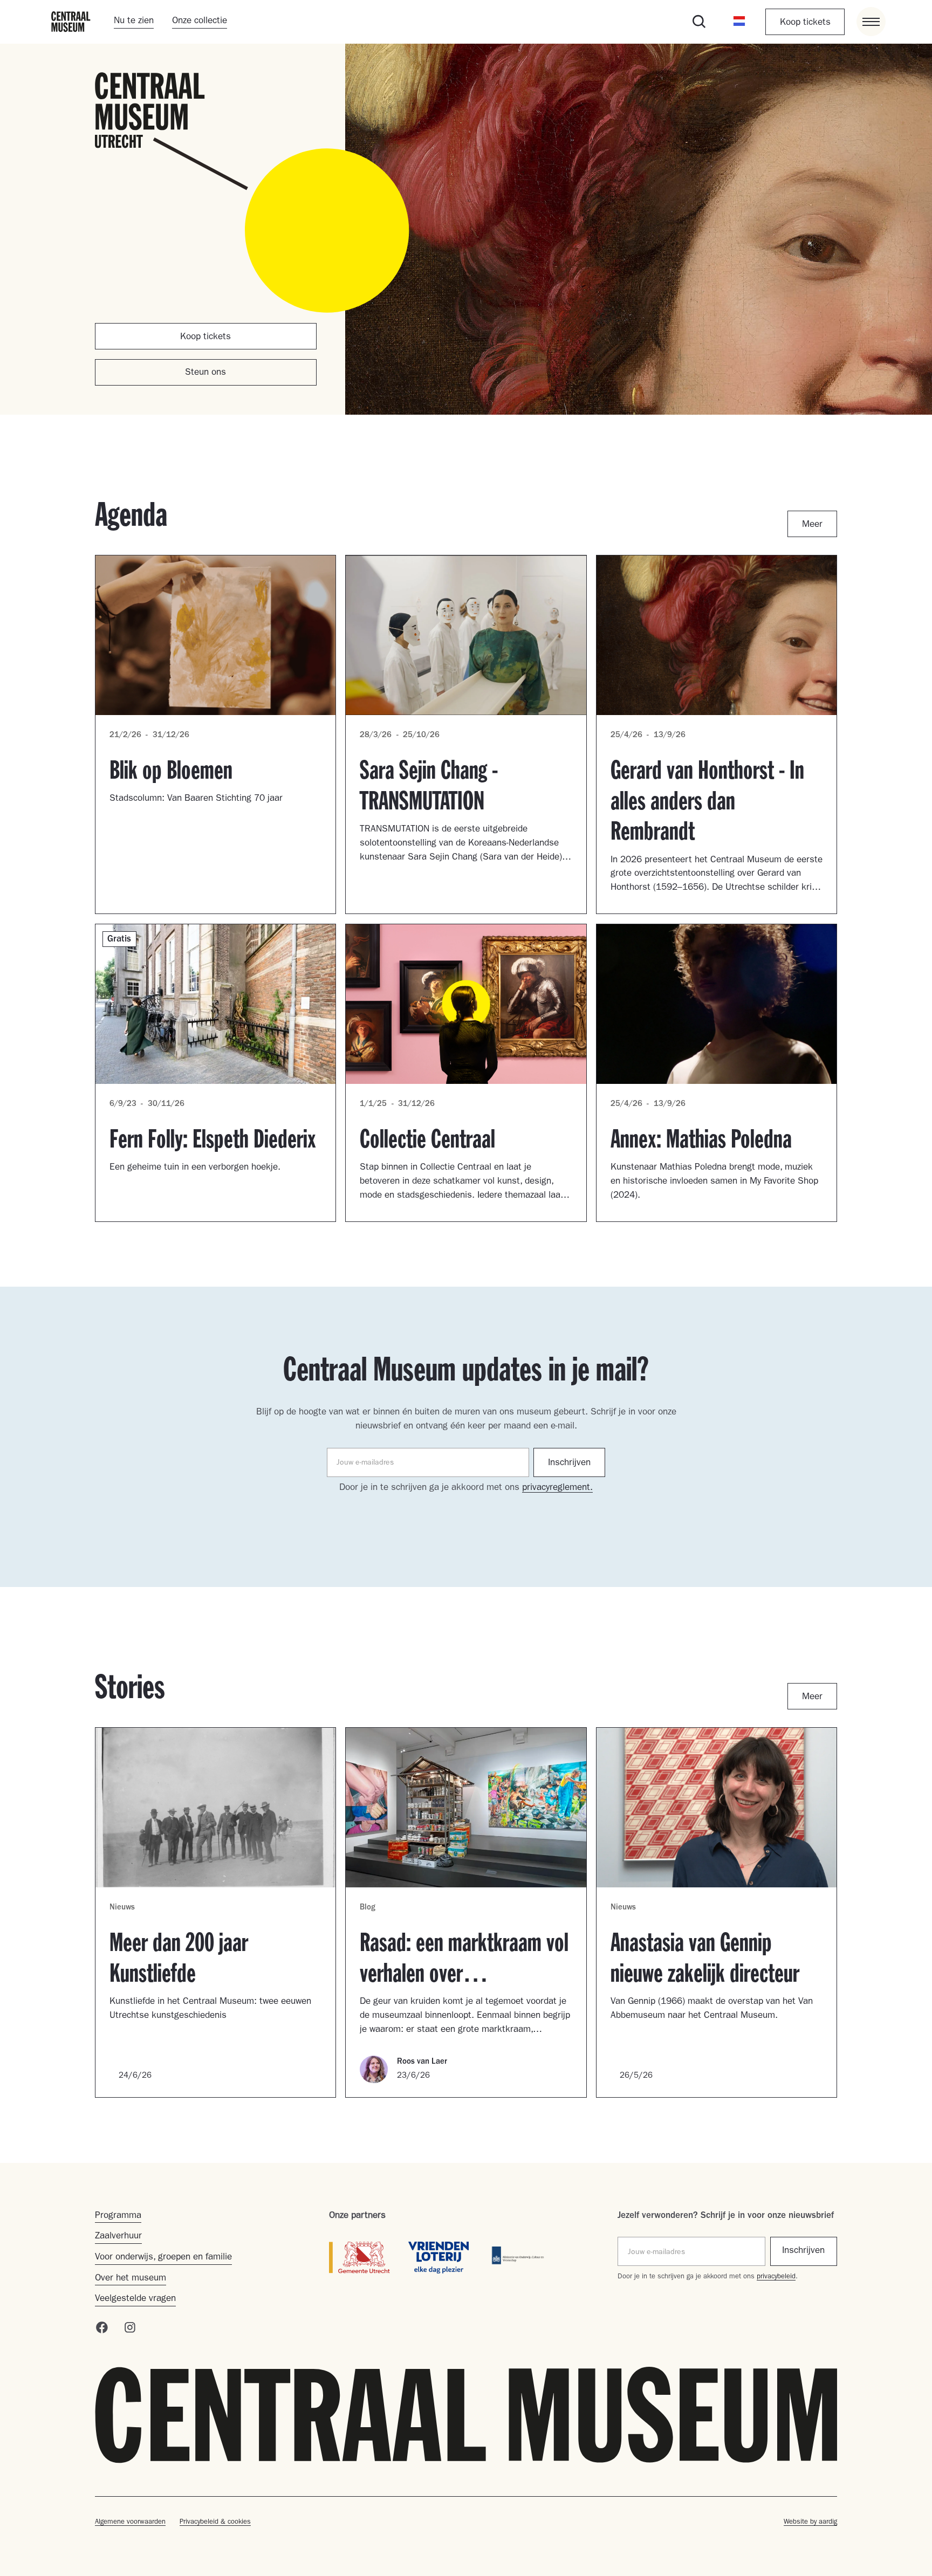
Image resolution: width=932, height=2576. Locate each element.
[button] (739, 22)
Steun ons (205, 373)
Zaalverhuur (118, 2237)
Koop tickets (805, 23)
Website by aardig (810, 2522)
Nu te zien (134, 21)
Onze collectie (200, 21)
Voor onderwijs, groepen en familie (163, 2258)
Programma (118, 2216)
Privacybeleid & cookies (215, 2522)
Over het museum (131, 2279)
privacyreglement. (557, 1488)
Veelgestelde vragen (135, 2299)
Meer (812, 525)
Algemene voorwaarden (130, 2522)
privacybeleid (776, 2277)
